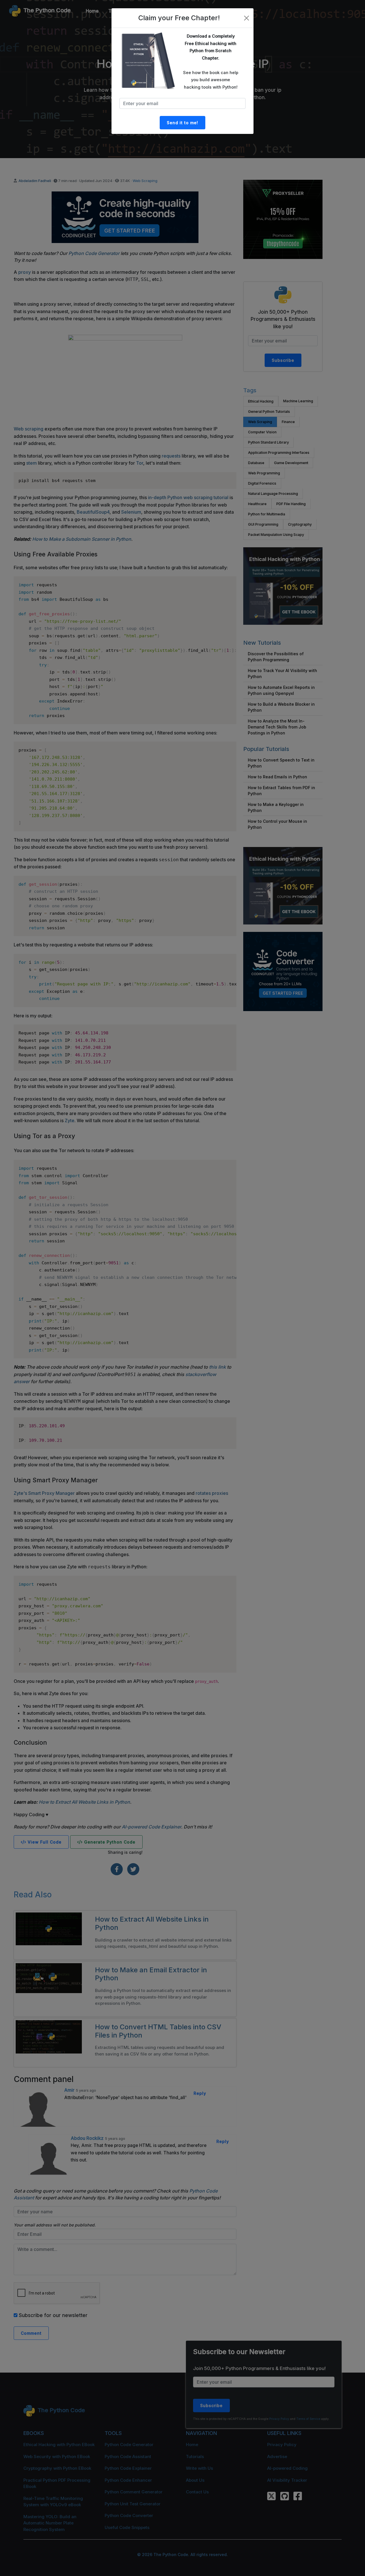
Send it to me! (182, 123)
